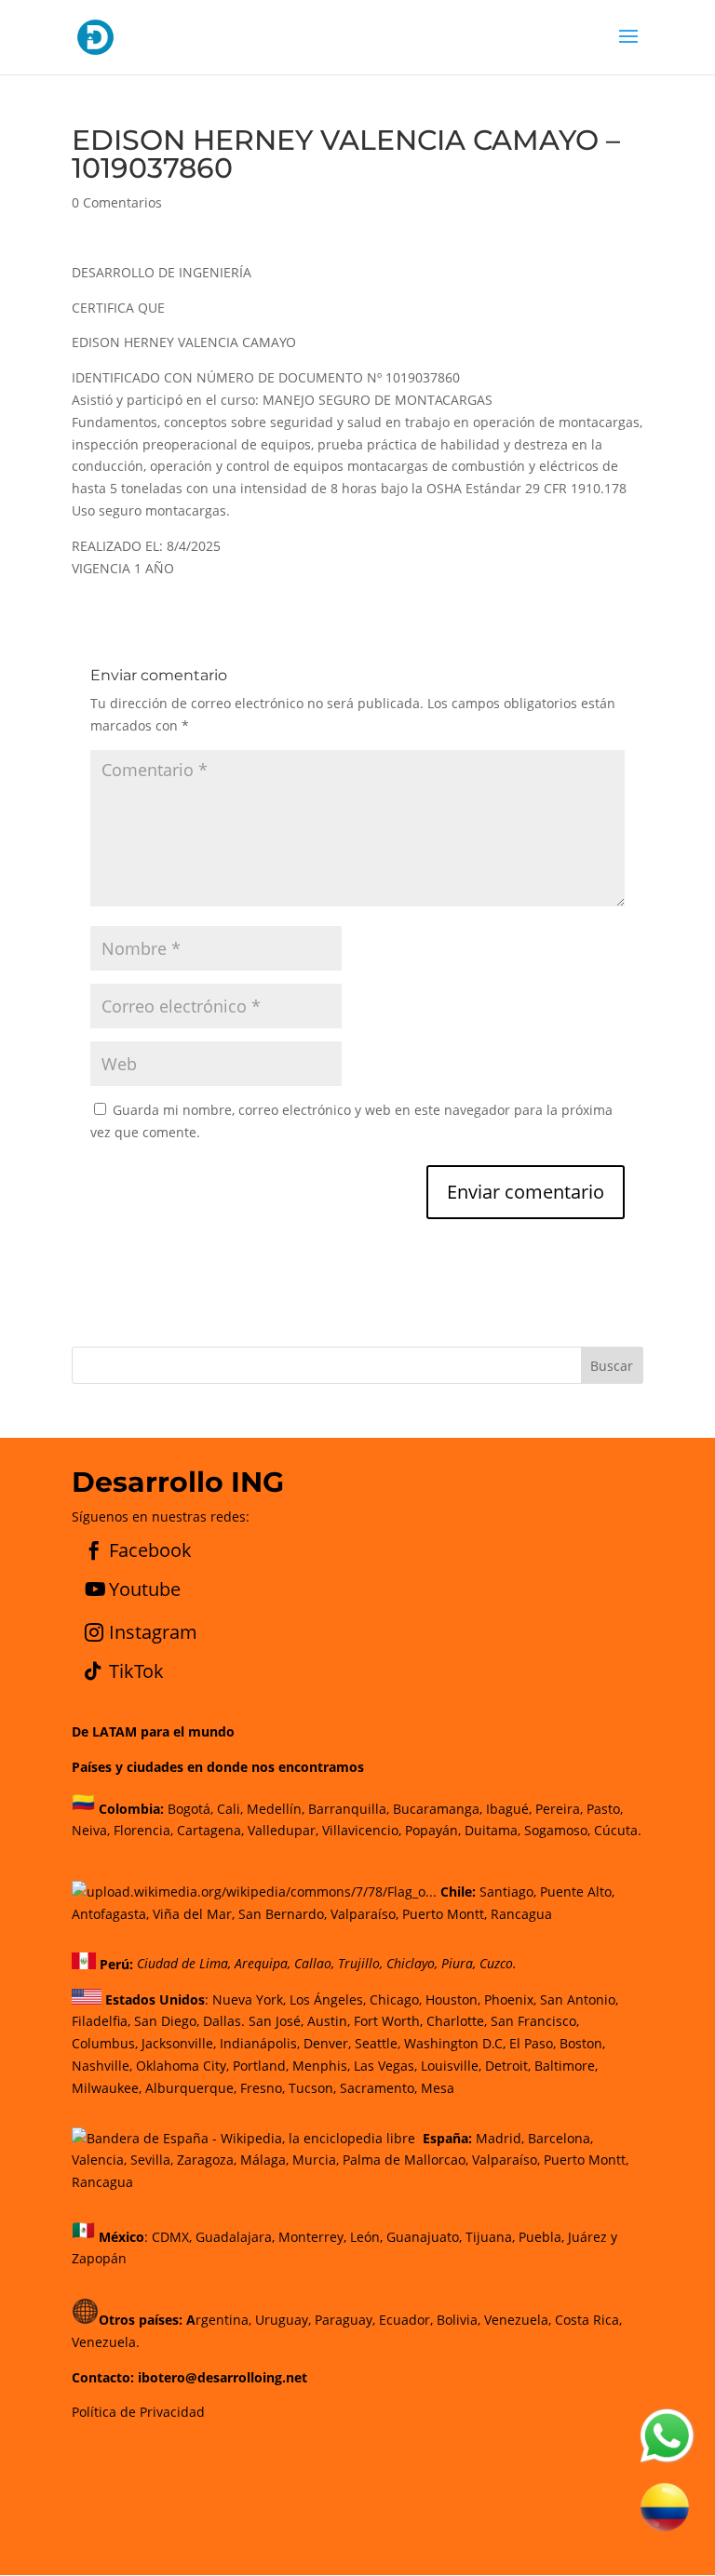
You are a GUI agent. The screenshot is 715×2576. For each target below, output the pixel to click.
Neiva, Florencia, (124, 1830)
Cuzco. (498, 1964)
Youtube (145, 1589)
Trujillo (359, 1964)
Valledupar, (283, 1830)
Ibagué (506, 1808)
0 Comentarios (117, 202)
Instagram (153, 1632)
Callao (313, 1964)
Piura (457, 1964)
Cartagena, (210, 1830)
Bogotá (189, 1808)
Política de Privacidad (138, 2412)
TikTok (136, 1671)
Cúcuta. (618, 1830)
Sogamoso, (557, 1830)
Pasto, (603, 1808)
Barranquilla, (349, 1808)
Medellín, (276, 1808)
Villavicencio (360, 1830)
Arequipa (261, 1964)
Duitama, (492, 1830)
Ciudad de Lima (182, 1964)
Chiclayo (411, 1964)
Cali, (228, 1808)
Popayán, (431, 1830)
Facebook (150, 1550)
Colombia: (131, 1808)
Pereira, (557, 1808)
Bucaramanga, (436, 1808)
